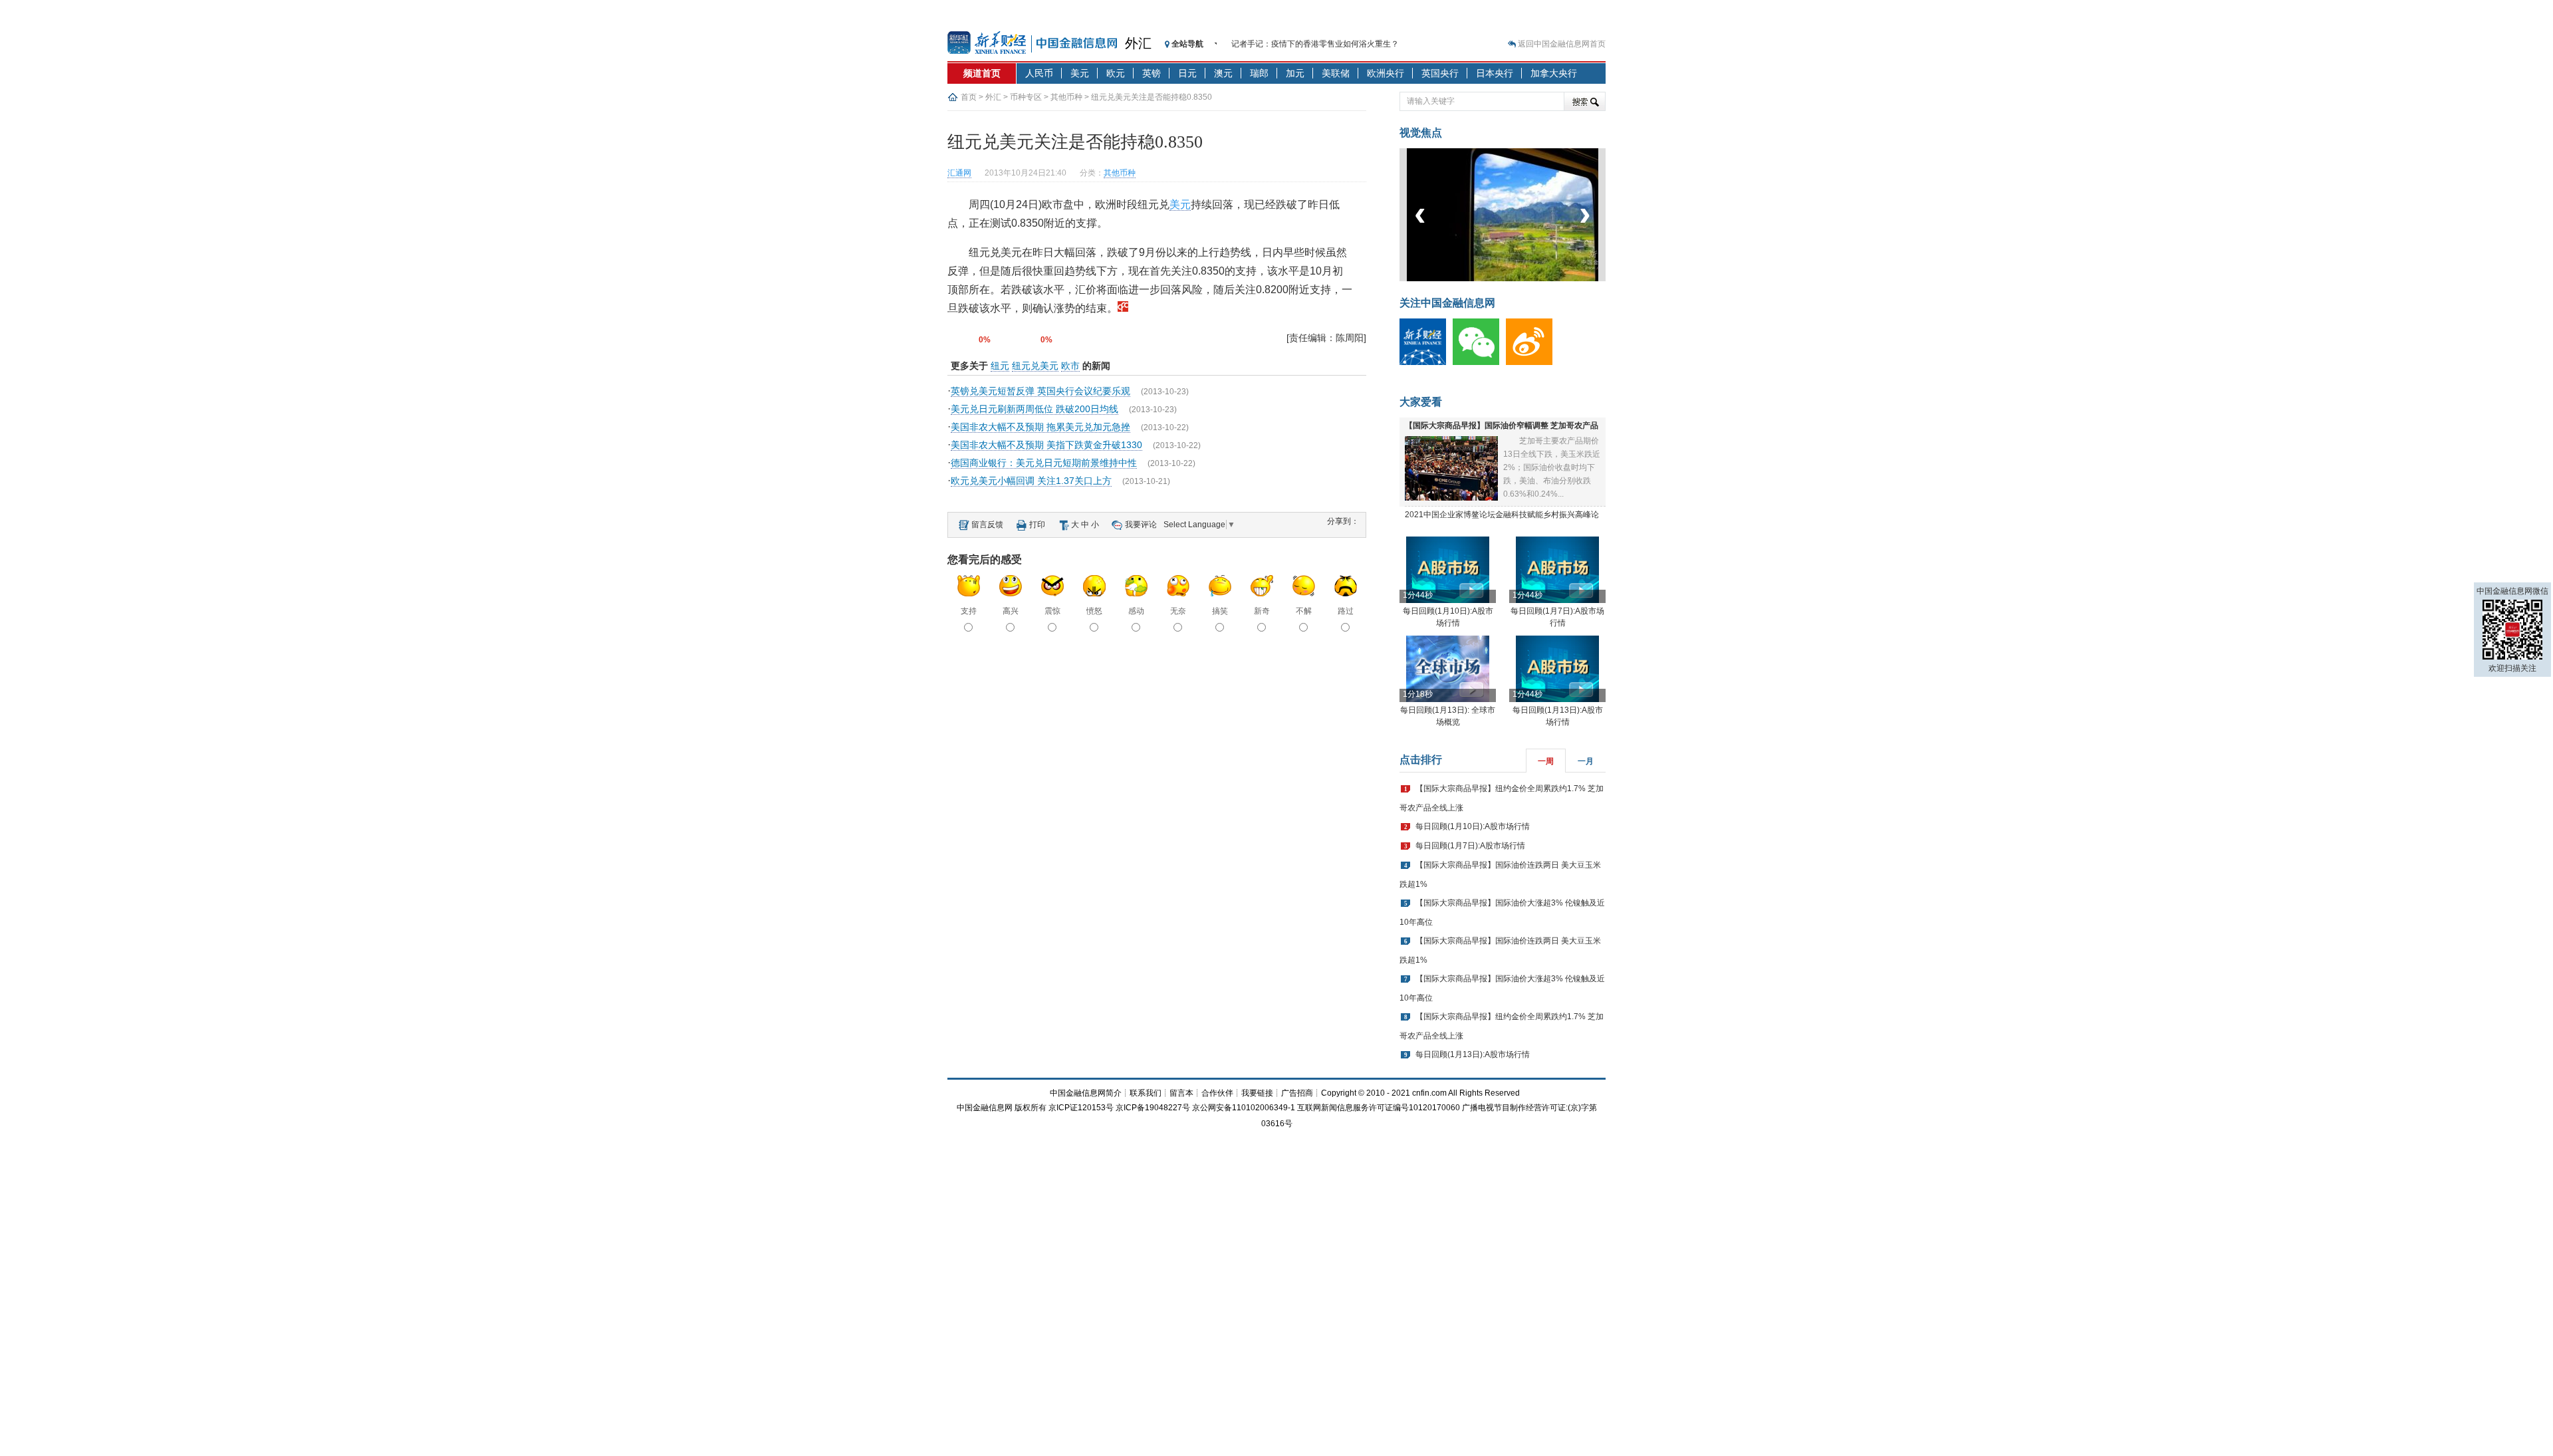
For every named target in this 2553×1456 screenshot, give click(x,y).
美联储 (1336, 73)
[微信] (1479, 362)
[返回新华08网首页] (1123, 308)
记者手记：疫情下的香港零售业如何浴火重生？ (1315, 44)
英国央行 (1440, 73)
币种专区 (1026, 97)
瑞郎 (1259, 73)
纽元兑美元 (1035, 366)
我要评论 (1141, 525)
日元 (1187, 73)
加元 (1295, 73)
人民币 (1039, 73)
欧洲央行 (1386, 73)
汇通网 (959, 173)
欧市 (1070, 366)
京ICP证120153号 (1081, 1108)
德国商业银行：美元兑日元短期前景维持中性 (1044, 463)
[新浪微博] (1532, 362)
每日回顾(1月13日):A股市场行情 (1473, 1054)
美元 (1080, 73)
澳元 (1223, 73)
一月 (1586, 761)
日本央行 (1495, 73)
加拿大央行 (1554, 73)
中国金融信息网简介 (1086, 1093)
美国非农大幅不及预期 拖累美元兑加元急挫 (1040, 427)
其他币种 (1066, 97)
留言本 (1181, 1093)
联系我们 (1146, 1093)
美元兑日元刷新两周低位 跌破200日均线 (1034, 409)
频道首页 (982, 73)
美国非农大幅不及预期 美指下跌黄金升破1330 (1046, 445)
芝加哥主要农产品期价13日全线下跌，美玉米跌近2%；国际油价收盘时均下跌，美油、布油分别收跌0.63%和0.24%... (1552, 467)
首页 (969, 97)
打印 (1037, 525)
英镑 (1152, 73)
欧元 (1116, 73)
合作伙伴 (1217, 1093)
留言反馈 (987, 525)
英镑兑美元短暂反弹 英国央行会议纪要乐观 (1040, 391)
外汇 (1138, 43)
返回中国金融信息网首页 (1562, 44)
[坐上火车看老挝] (1525, 279)
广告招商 (1297, 1093)
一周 (1546, 761)
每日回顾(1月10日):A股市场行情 (1473, 826)
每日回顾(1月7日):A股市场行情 (1470, 846)
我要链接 (1257, 1093)
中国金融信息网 (985, 1108)
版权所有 (1031, 1108)
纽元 (1000, 366)
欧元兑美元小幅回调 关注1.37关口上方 (1031, 481)
